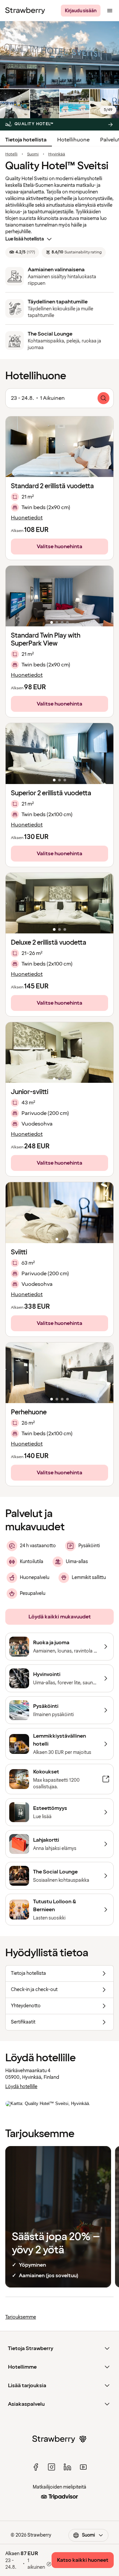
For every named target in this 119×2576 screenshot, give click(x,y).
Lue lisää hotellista (25, 239)
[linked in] (67, 2467)
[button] (59, 447)
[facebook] (36, 2467)
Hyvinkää (57, 154)
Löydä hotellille (21, 2087)
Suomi (33, 154)
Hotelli (11, 154)
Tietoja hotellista (26, 140)
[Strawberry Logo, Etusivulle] (25, 11)
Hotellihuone (73, 140)
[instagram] (52, 2467)
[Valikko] (110, 11)
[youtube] (83, 2467)
